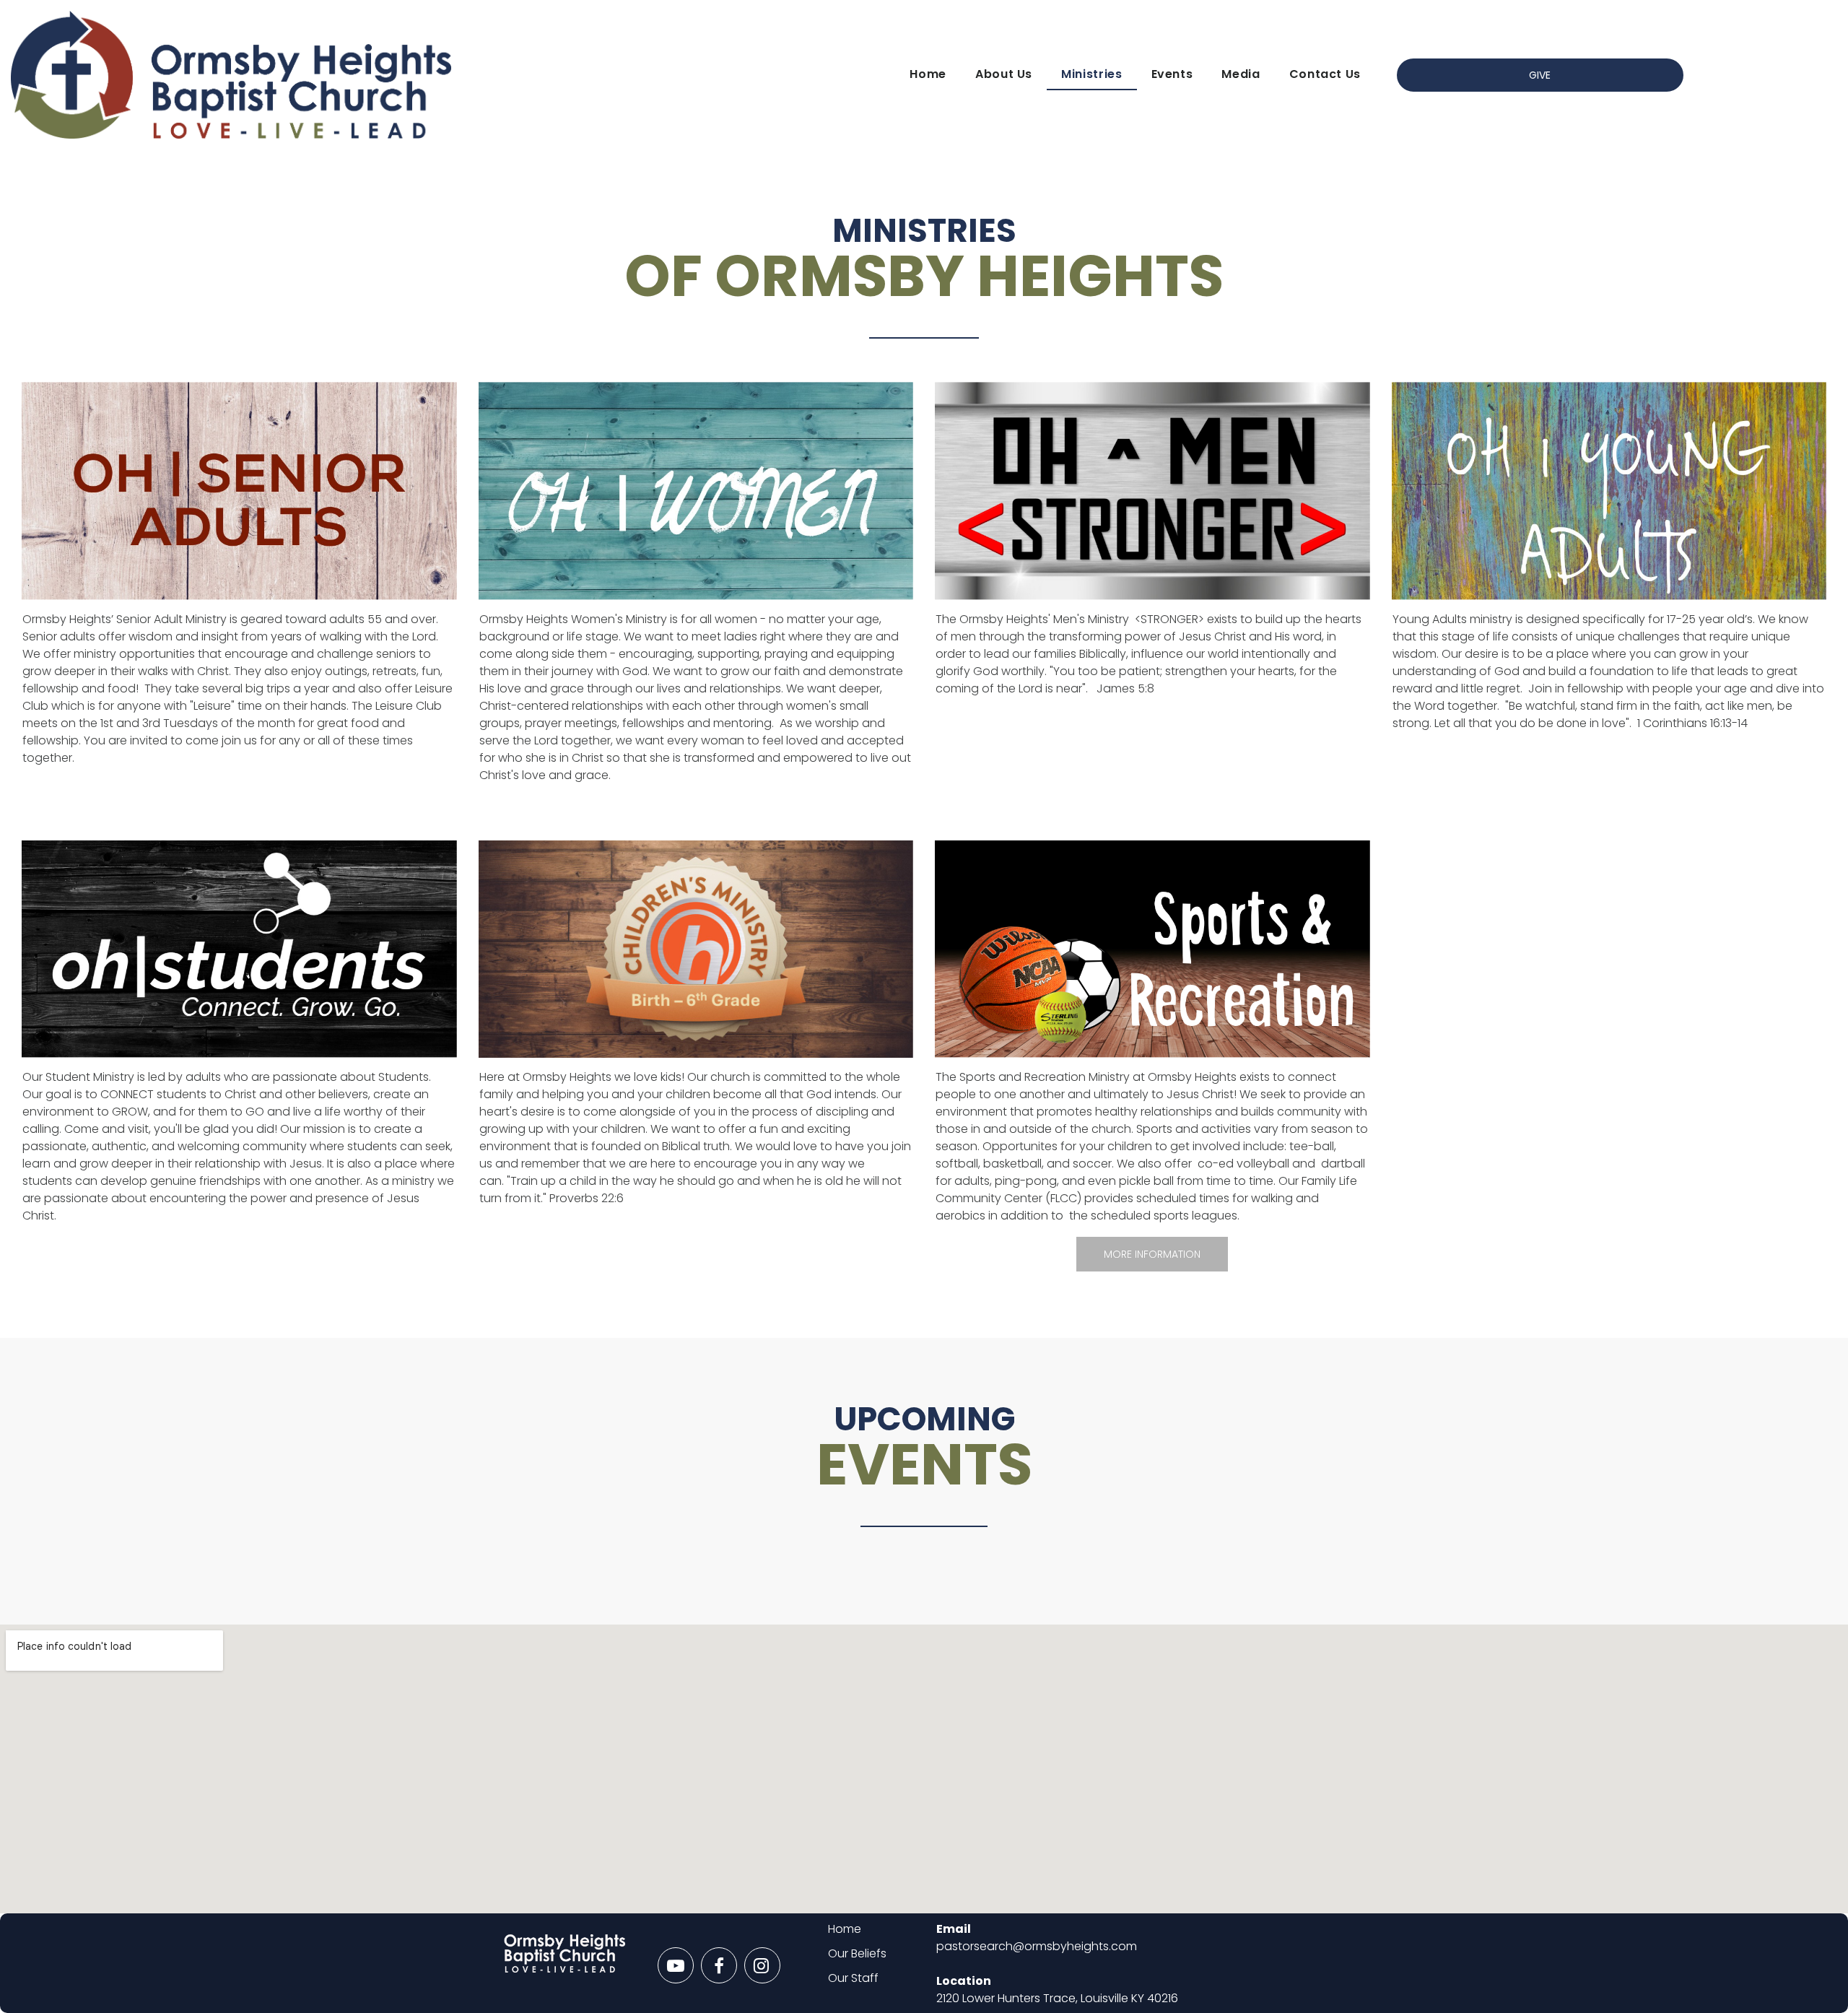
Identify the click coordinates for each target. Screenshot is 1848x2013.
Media (1241, 74)
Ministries (1091, 74)
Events (1172, 74)
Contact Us (1325, 74)
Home (928, 74)
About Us (1004, 74)
